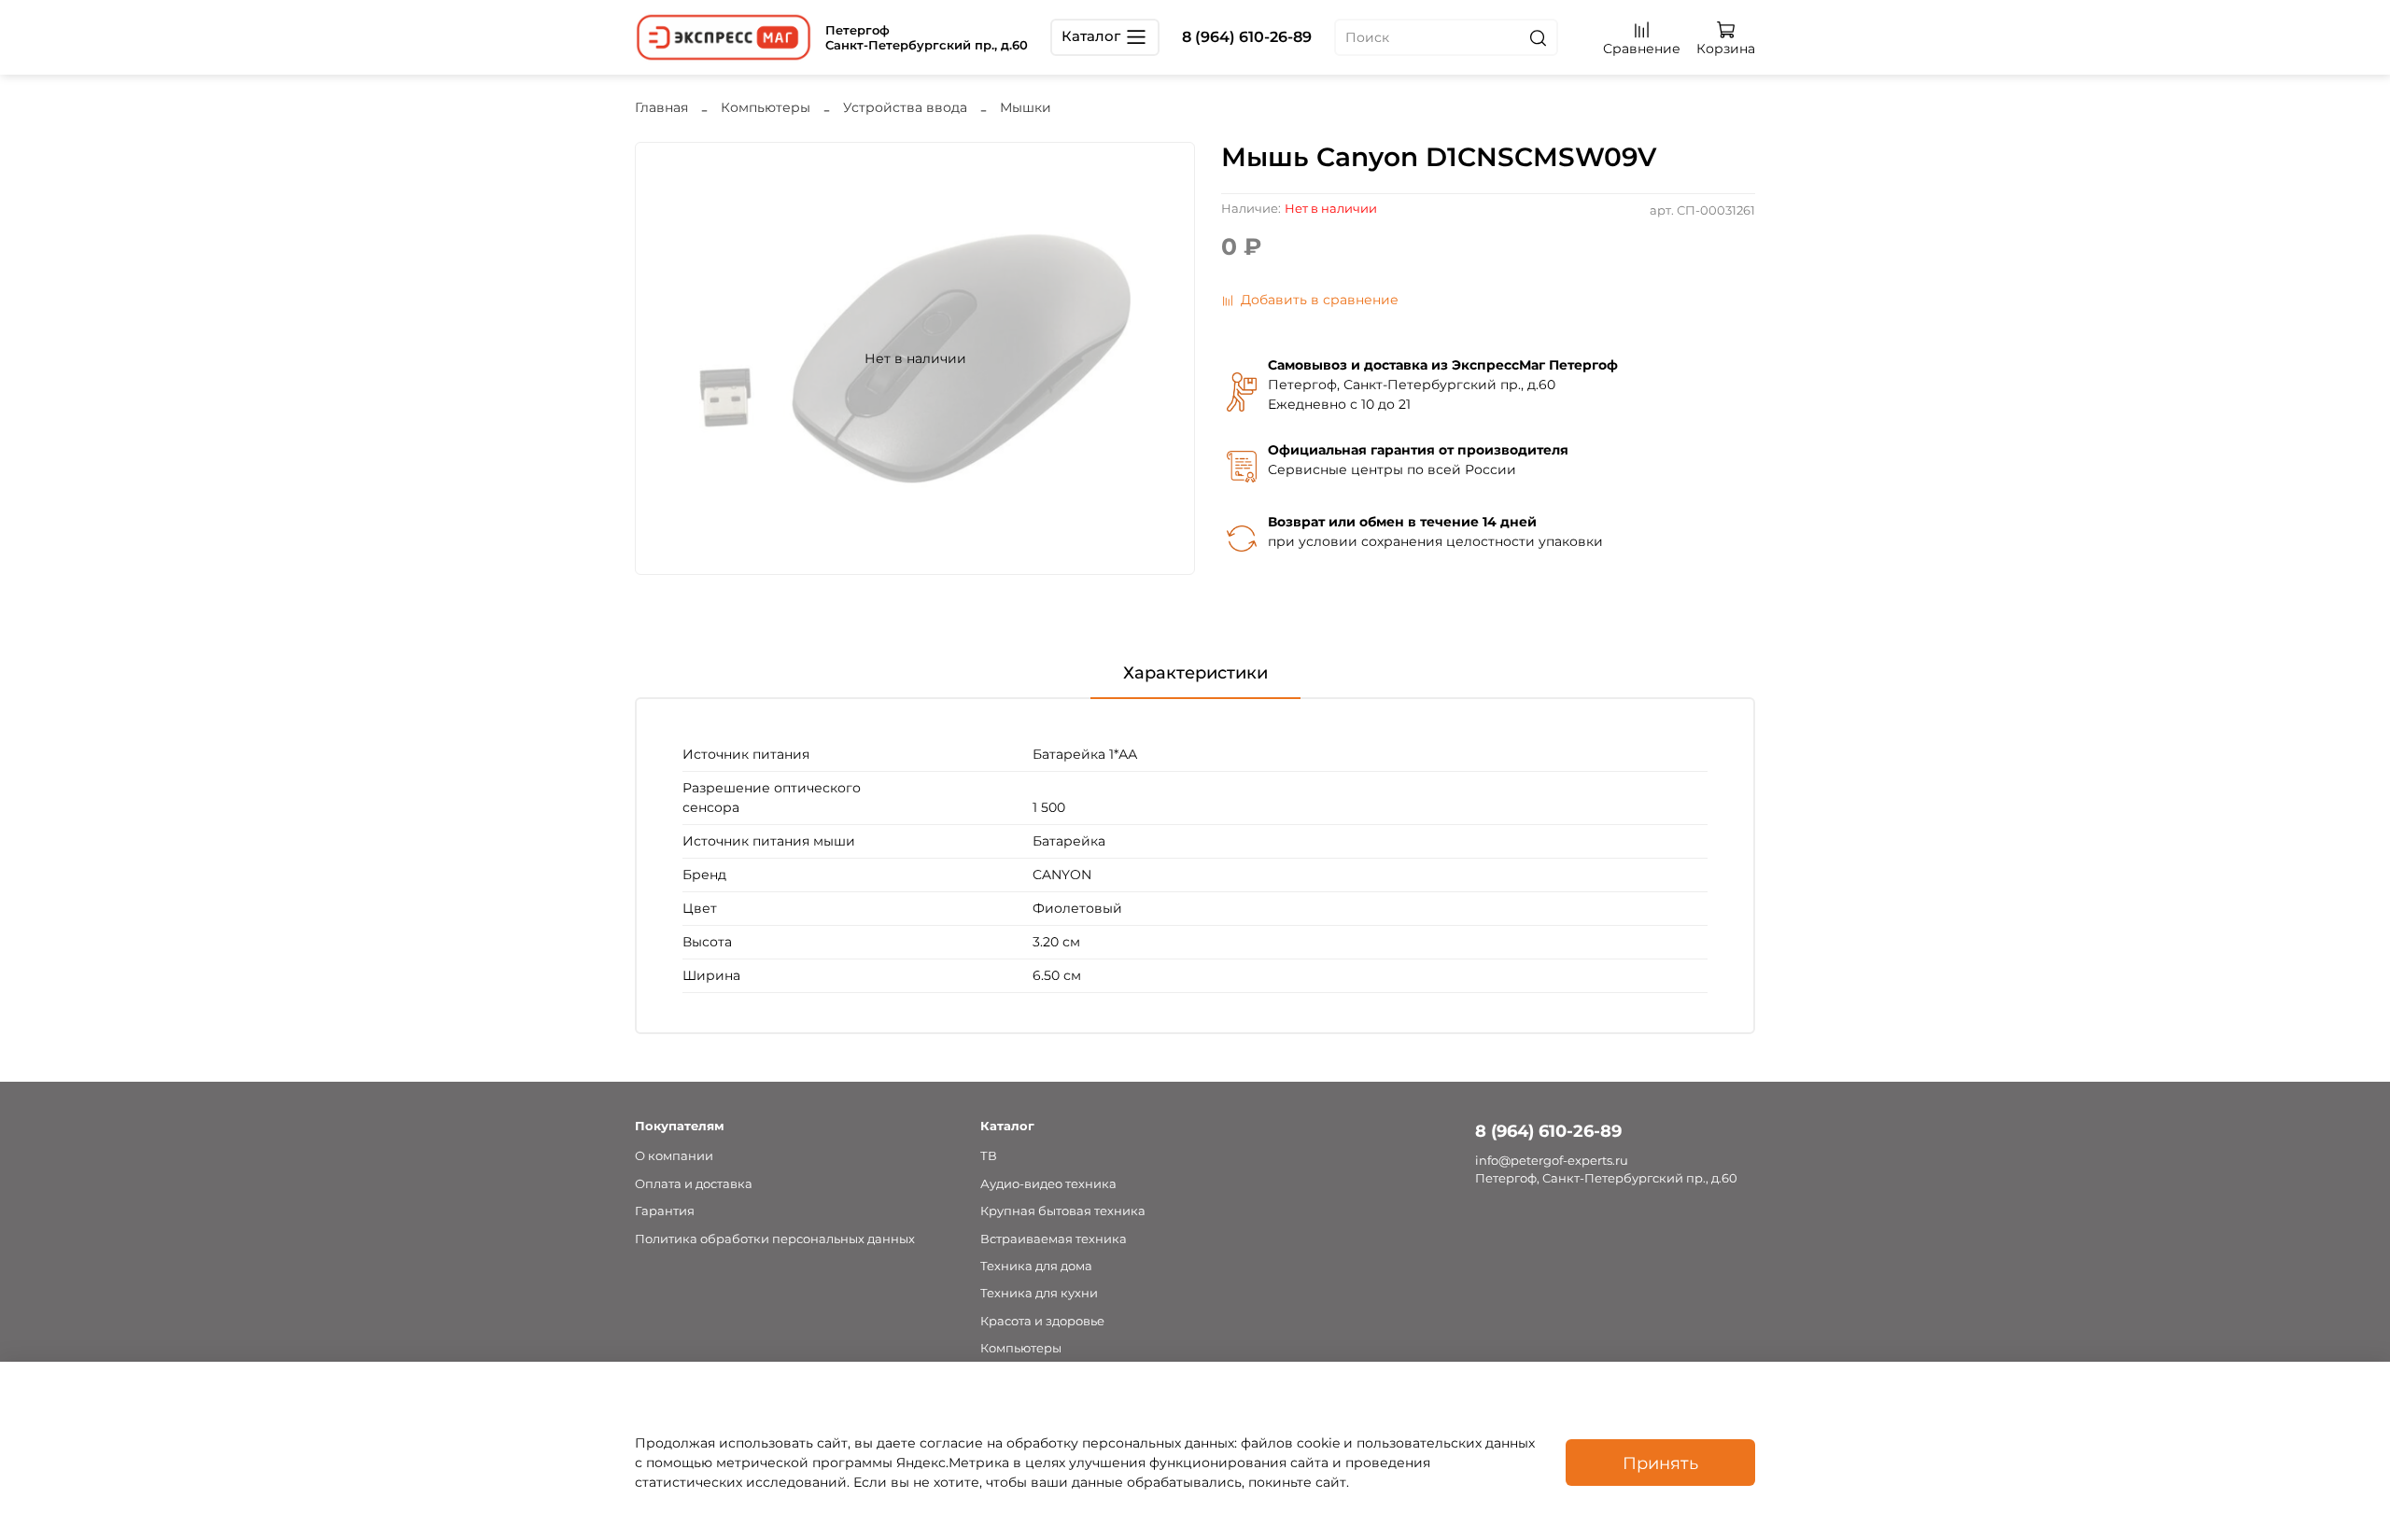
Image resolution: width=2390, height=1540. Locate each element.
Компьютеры (766, 107)
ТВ (989, 1156)
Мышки (1026, 107)
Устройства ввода (905, 107)
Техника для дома (1036, 1266)
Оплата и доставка (694, 1184)
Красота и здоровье (1042, 1321)
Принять (1660, 1463)
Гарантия (665, 1211)
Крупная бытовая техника (1063, 1211)
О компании (674, 1156)
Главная (661, 107)
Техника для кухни (1039, 1293)
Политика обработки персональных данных (775, 1239)
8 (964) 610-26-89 (1247, 37)
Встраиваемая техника (1054, 1239)
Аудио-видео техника (1048, 1184)
